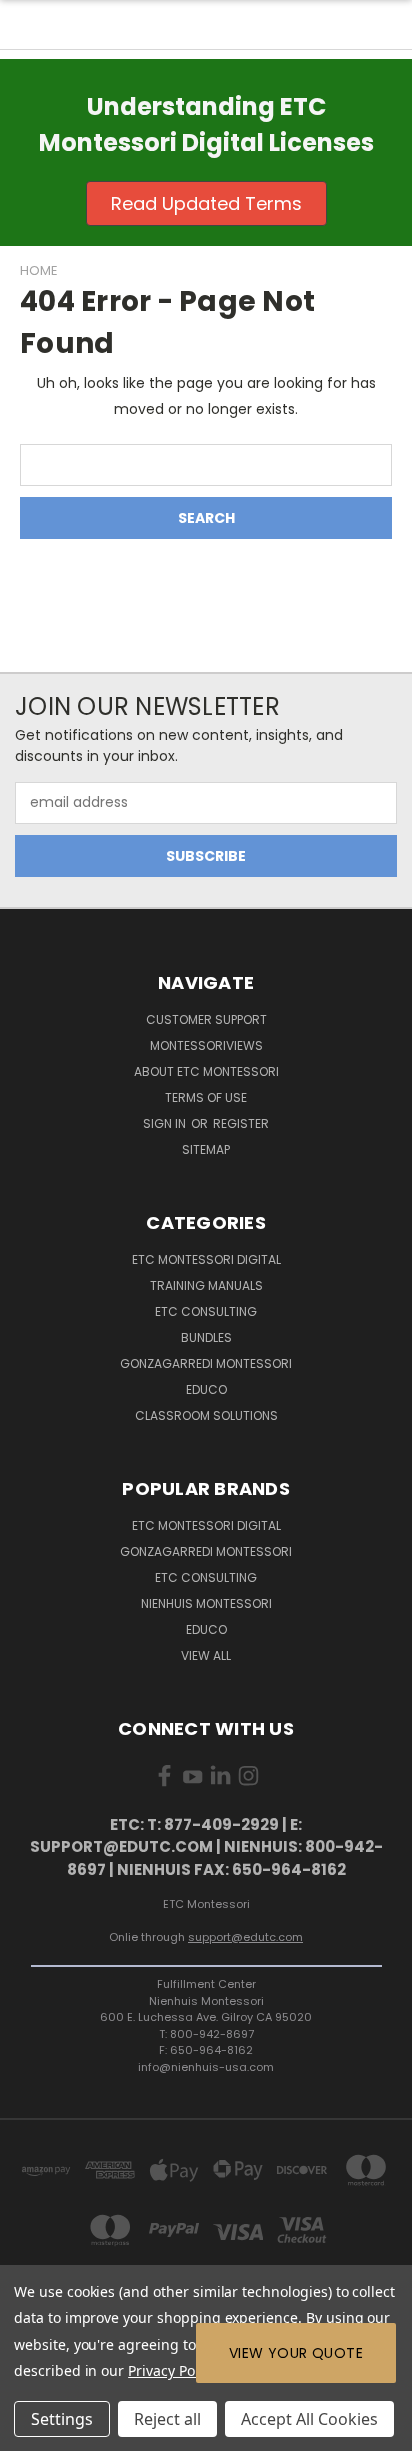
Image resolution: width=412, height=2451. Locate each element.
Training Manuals (206, 1285)
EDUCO (206, 1629)
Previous (31, 2431)
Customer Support (206, 1019)
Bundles (206, 1337)
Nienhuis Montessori (206, 1603)
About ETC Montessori (206, 1071)
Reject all (167, 2419)
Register (241, 1123)
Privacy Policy (171, 2370)
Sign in (166, 1123)
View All (206, 1655)
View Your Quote (296, 2353)
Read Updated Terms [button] (206, 203)
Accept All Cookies (309, 2419)
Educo (206, 1389)
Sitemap (206, 1149)
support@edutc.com (245, 1937)
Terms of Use (206, 1097)
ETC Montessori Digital (206, 1259)
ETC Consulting (206, 1311)
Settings (62, 2419)
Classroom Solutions (206, 1415)
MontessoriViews (206, 1045)
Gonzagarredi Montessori (206, 1363)
